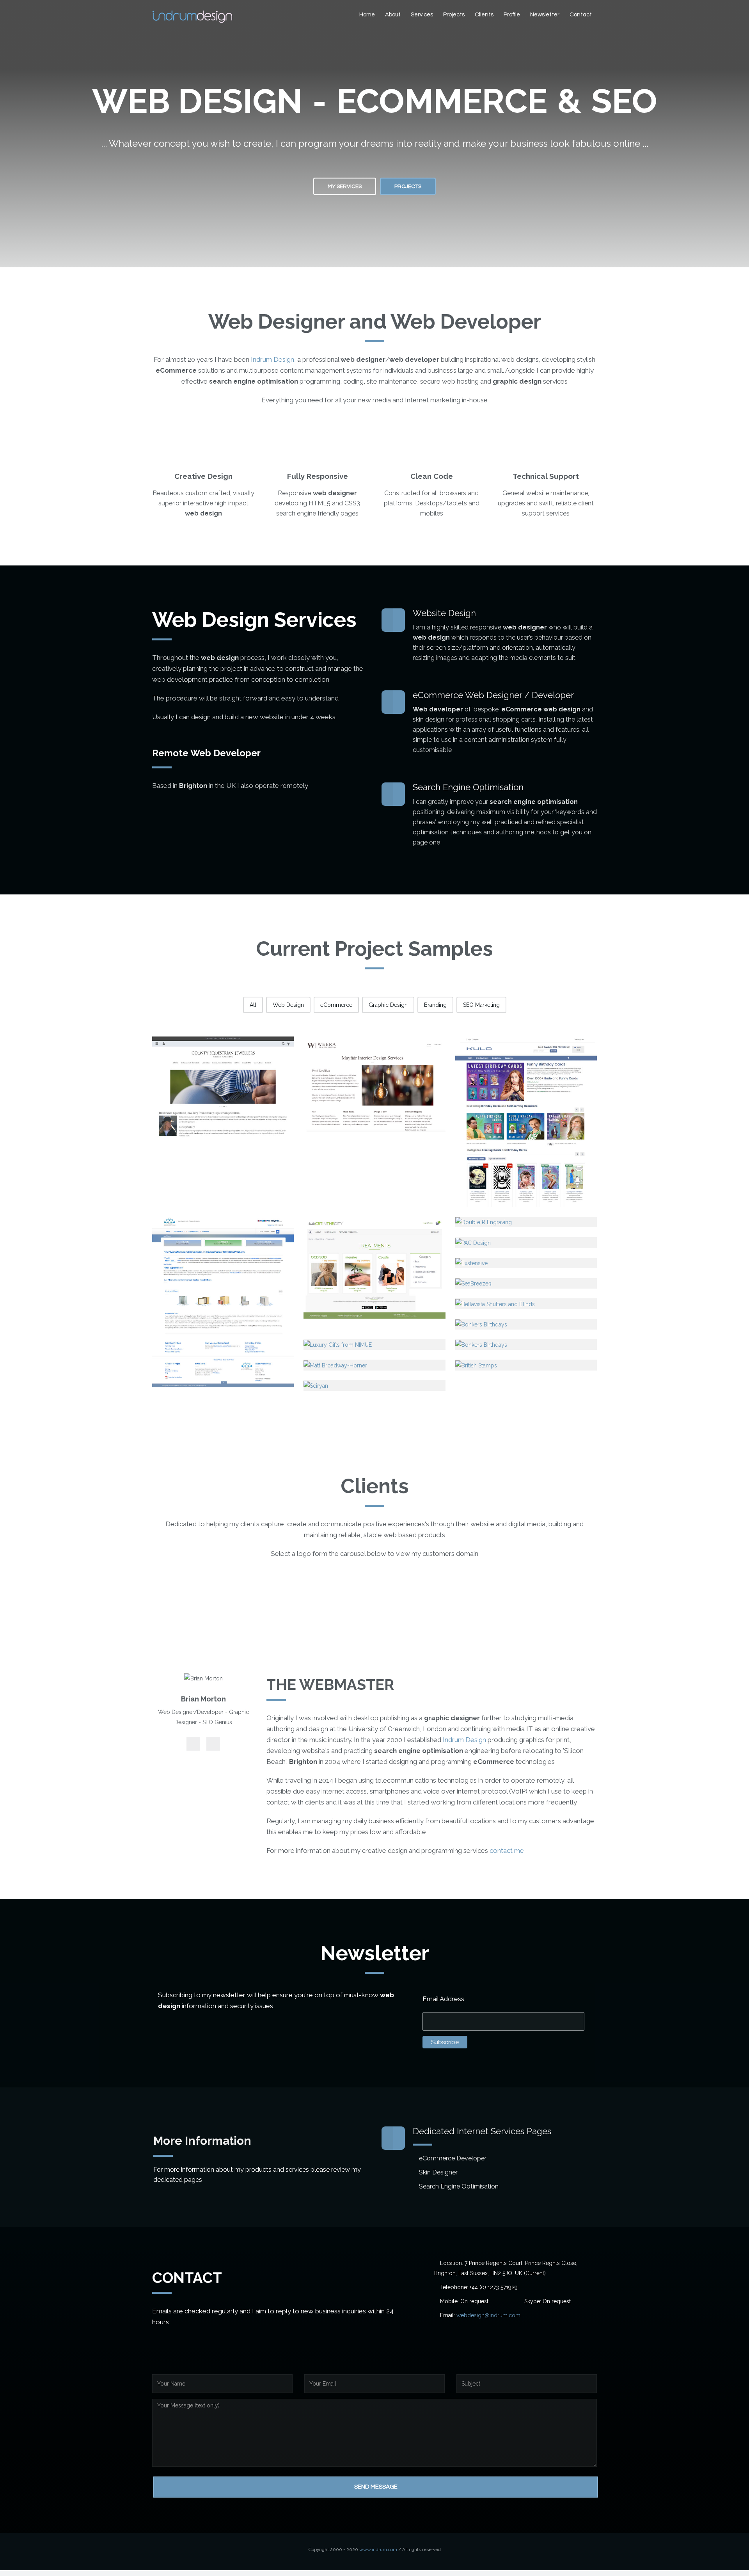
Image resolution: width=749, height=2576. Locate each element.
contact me (507, 1851)
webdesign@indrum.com (488, 2315)
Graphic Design (388, 1005)
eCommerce (336, 1005)
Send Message (376, 2487)
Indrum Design (272, 359)
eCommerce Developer (453, 2158)
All (253, 1005)
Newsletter (545, 15)
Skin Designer (438, 2172)
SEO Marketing (481, 1005)
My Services (345, 186)
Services (422, 15)
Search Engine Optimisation (459, 2186)
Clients (484, 15)
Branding (435, 1005)
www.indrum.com (378, 2549)
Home (367, 15)
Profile (512, 15)
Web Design (288, 1005)
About (393, 15)
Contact (581, 15)
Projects (454, 15)
